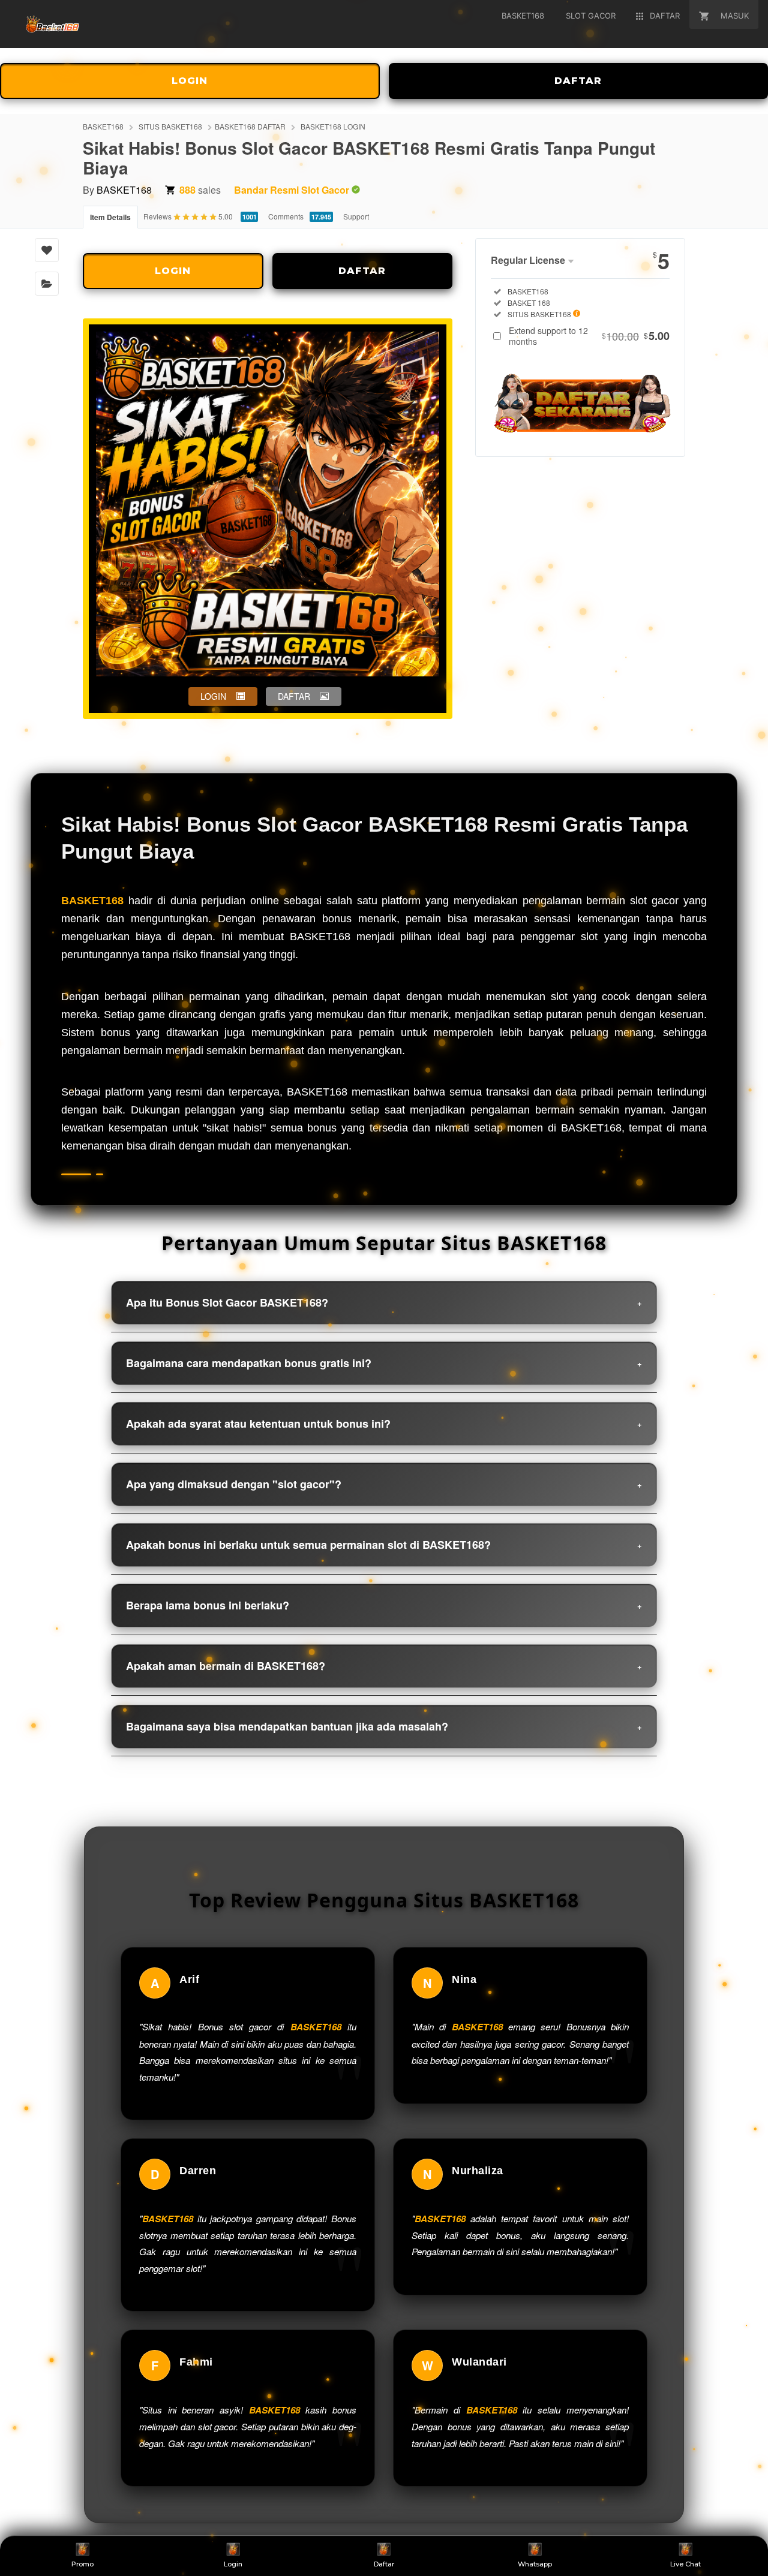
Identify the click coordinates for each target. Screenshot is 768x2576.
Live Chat (685, 2564)
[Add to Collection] (47, 284)
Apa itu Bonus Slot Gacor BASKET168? (227, 1302)
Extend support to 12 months (589, 336)
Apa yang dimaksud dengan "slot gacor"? (234, 1484)
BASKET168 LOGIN (333, 126)
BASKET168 (103, 126)
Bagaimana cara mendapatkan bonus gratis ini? (249, 1363)
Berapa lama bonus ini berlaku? (208, 1605)
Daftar (384, 2564)
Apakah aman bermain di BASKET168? (226, 1666)
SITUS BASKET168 (170, 126)
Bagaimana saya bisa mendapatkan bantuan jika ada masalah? (287, 1726)
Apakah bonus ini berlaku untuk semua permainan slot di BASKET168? (308, 1545)
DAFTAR (362, 271)
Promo (82, 2564)
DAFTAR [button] (294, 696)
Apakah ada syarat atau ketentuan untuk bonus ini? (258, 1424)
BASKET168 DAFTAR (250, 126)
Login (233, 2564)
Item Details (110, 217)
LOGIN (190, 81)
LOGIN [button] (213, 696)
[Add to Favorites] (47, 250)
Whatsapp (535, 2564)
